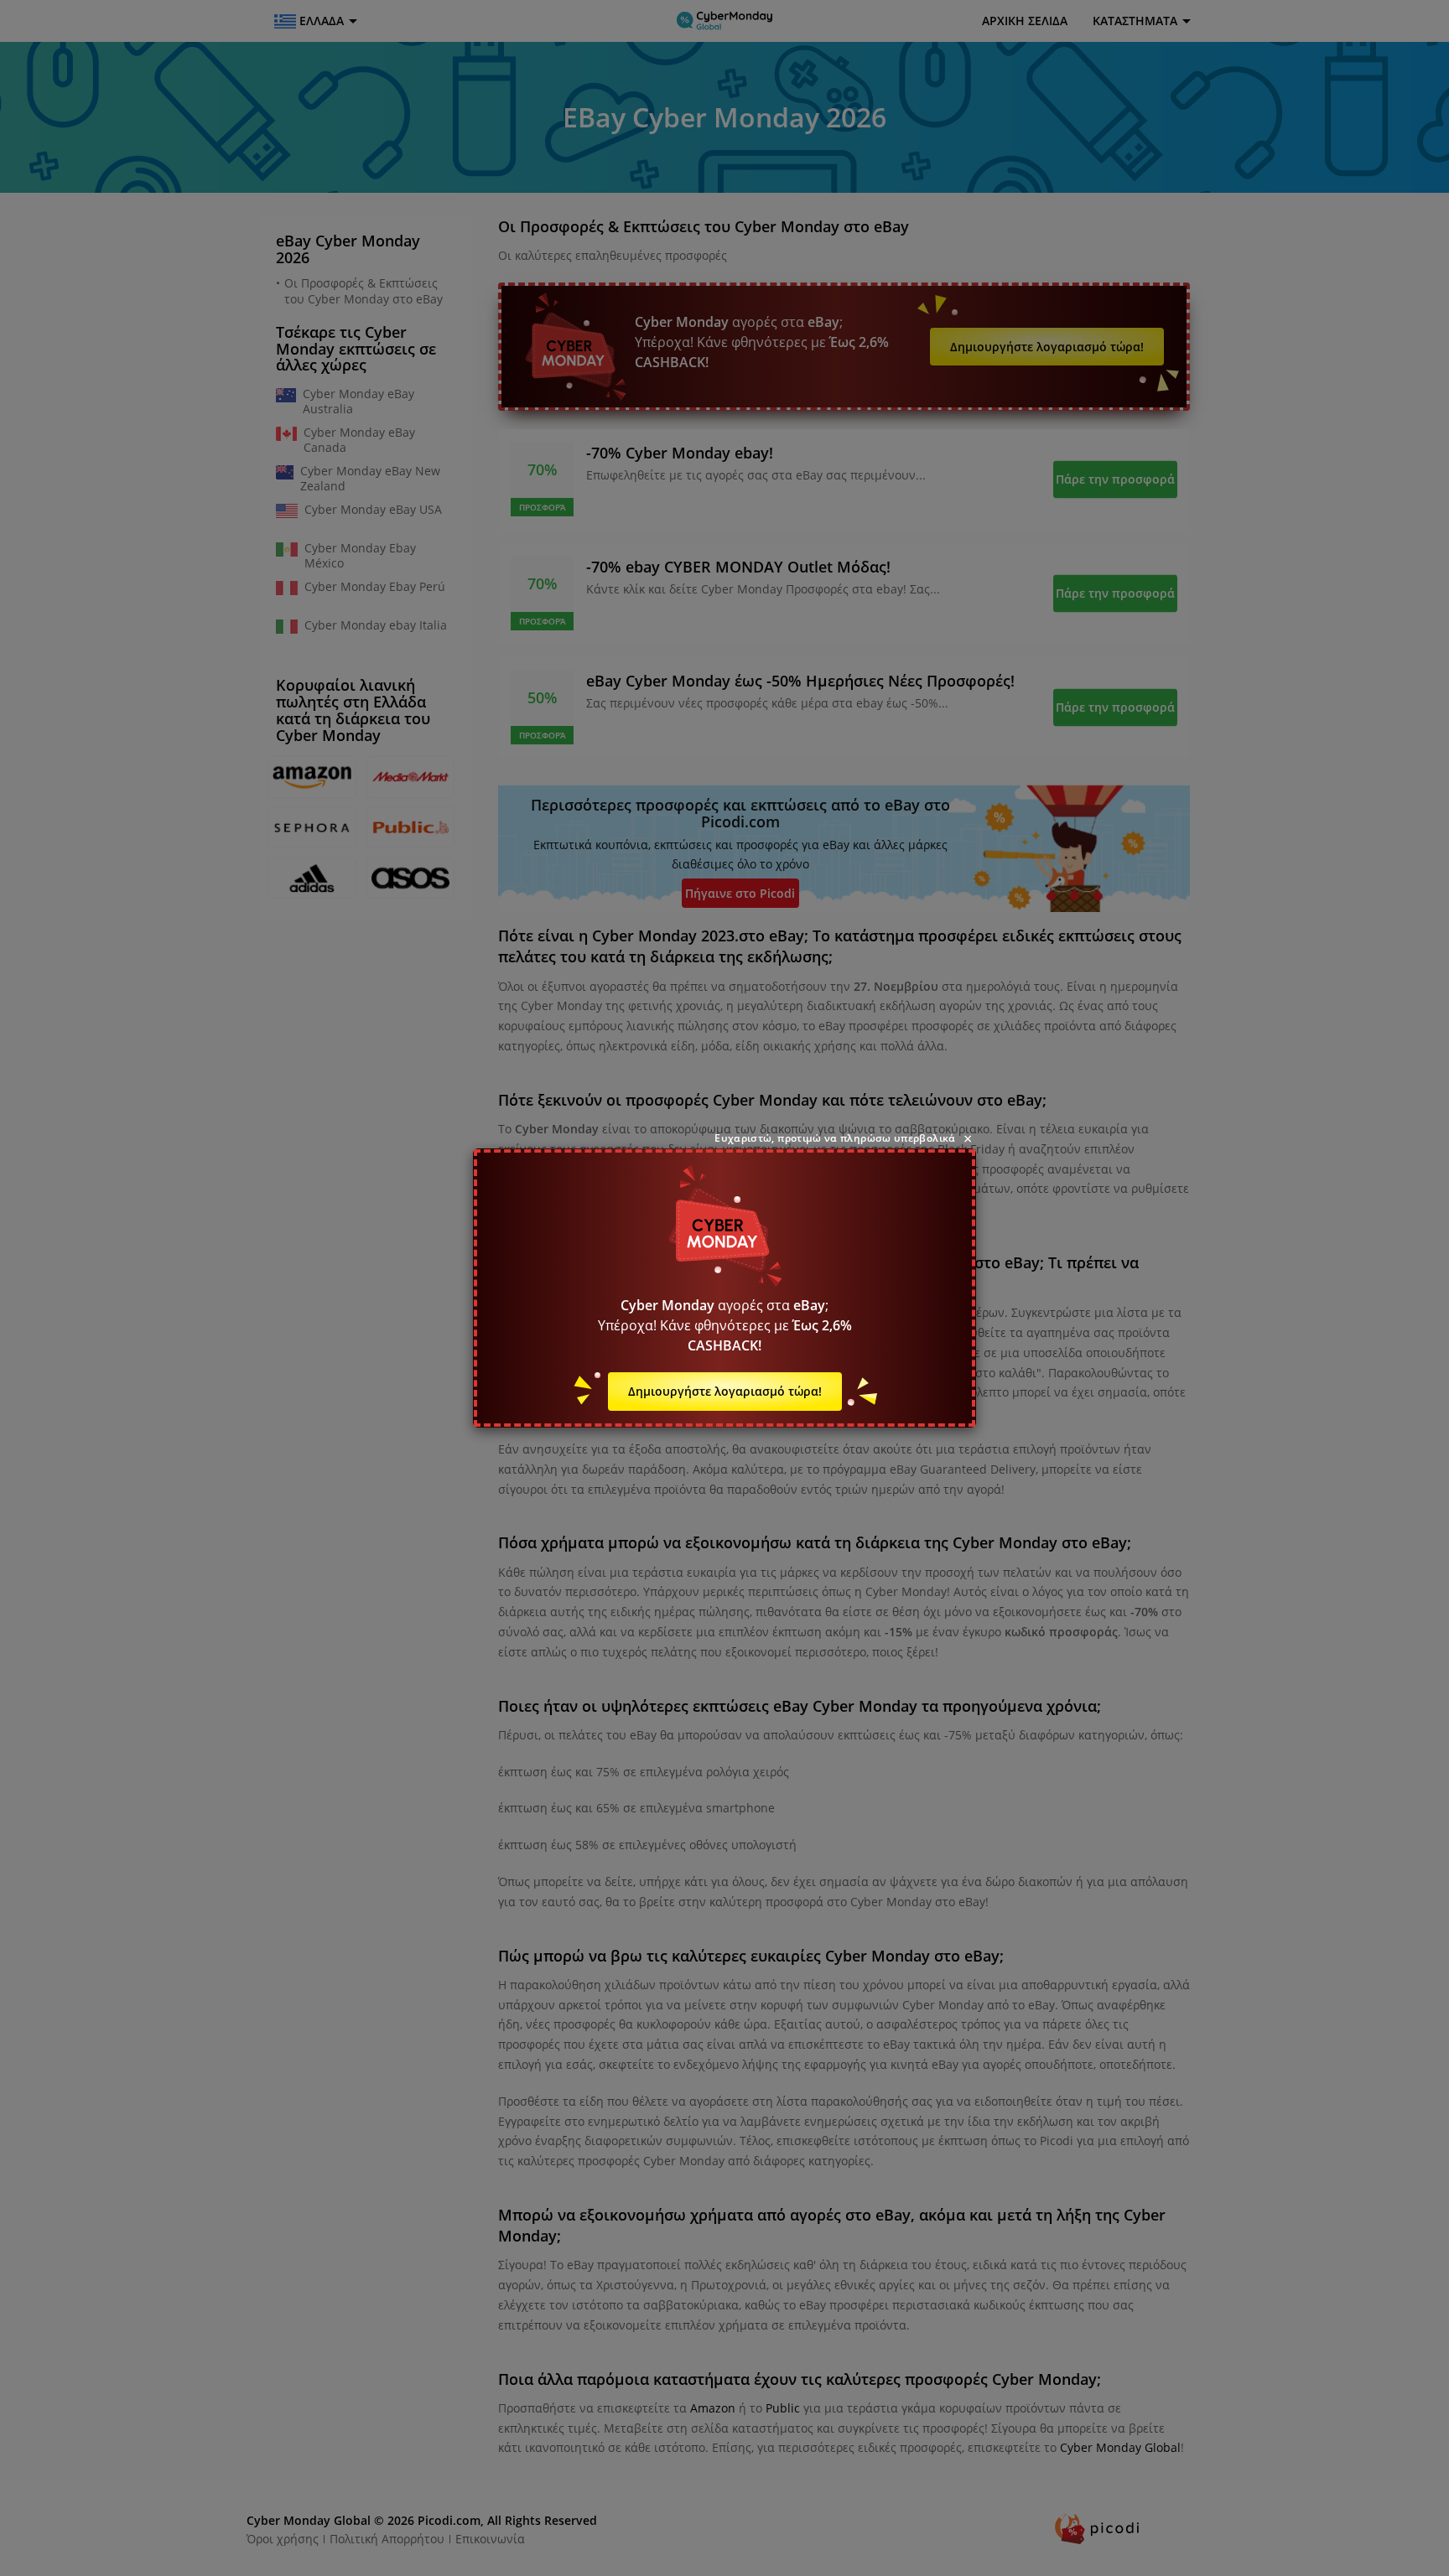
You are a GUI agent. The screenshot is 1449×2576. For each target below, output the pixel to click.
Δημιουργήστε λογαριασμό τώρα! (725, 1391)
